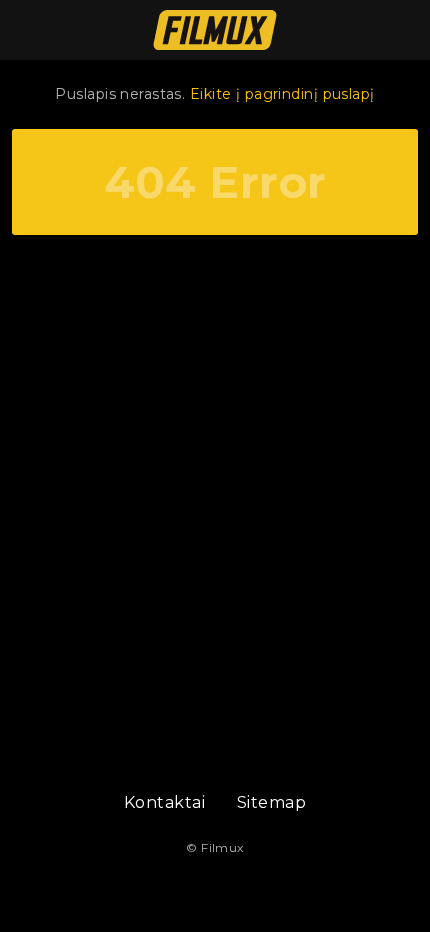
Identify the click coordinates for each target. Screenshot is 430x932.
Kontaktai (164, 802)
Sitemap (271, 802)
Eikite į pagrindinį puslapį (282, 94)
